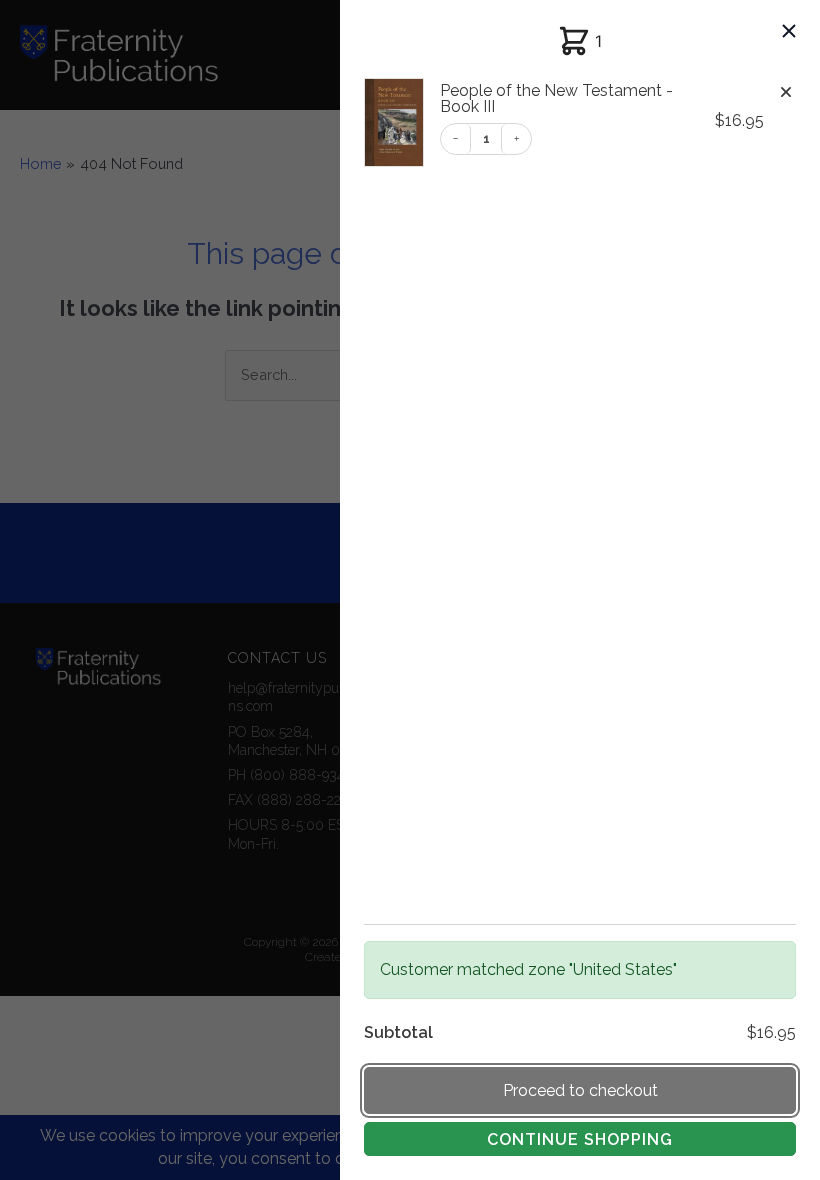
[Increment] (516, 139)
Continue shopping (580, 1139)
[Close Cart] (789, 32)
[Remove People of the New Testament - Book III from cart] (786, 93)
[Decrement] (456, 139)
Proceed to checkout (580, 1090)
